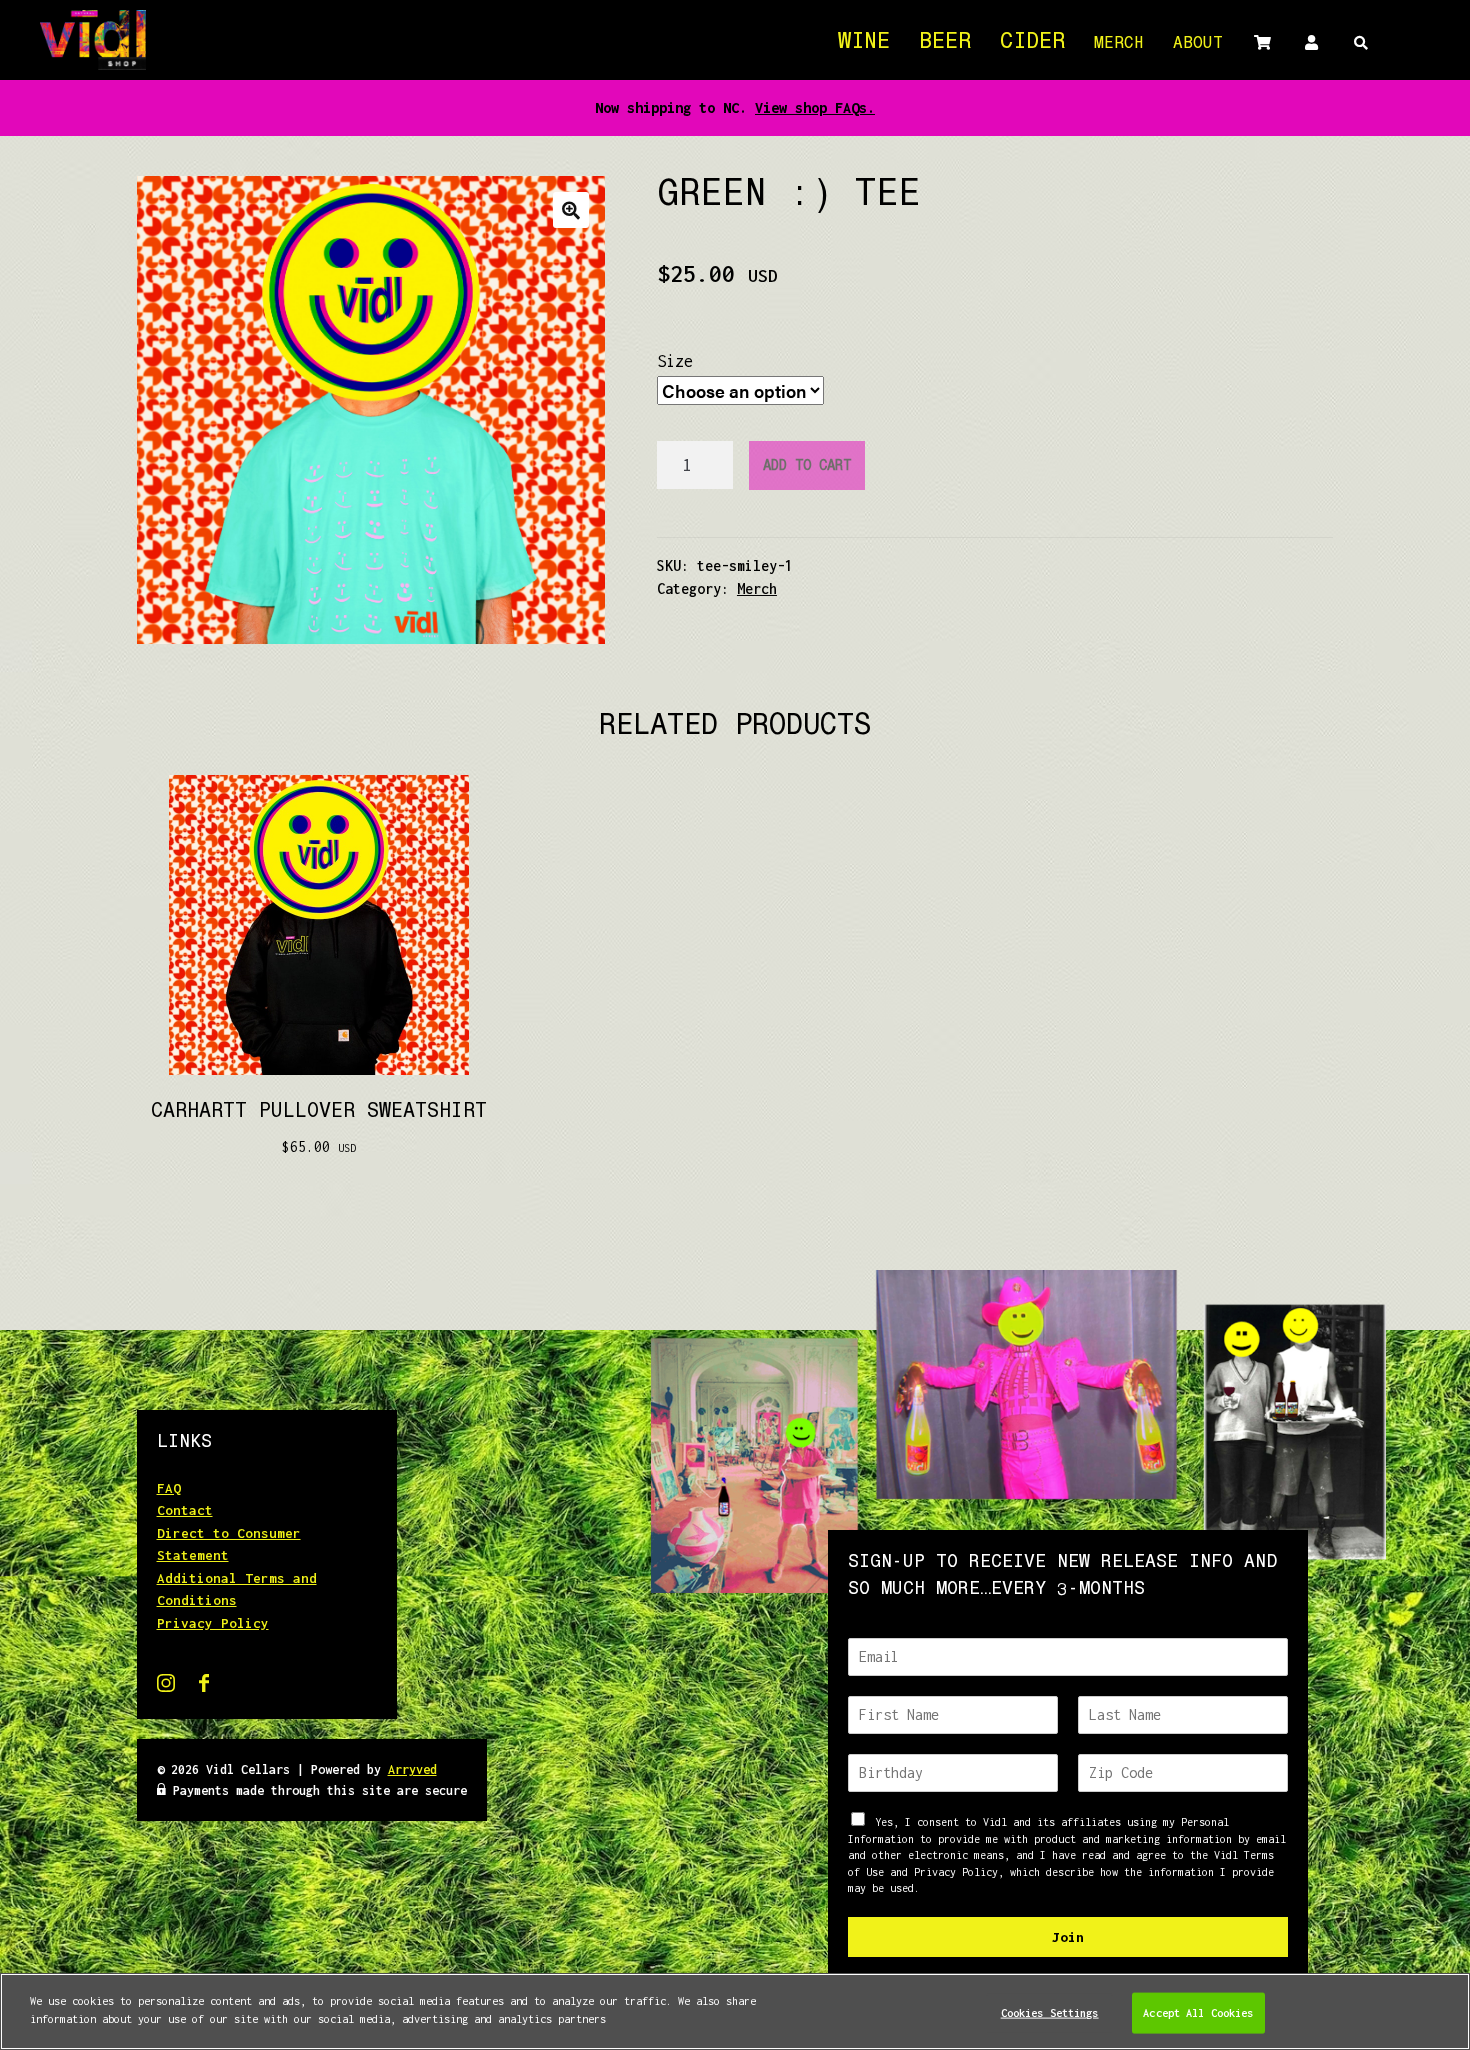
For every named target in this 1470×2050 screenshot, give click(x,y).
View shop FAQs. (815, 107)
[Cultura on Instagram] (170, 1687)
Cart (1262, 42)
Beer (945, 43)
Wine (864, 43)
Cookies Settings (1050, 2012)
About (1198, 45)
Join (1068, 1937)
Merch (1119, 45)
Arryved (412, 1769)
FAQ (169, 1488)
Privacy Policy (213, 1623)
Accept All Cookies (1198, 2012)
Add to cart (807, 467)
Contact (185, 1510)
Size (675, 361)
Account (1311, 42)
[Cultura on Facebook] (204, 1687)
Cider (1032, 43)
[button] (571, 210)
